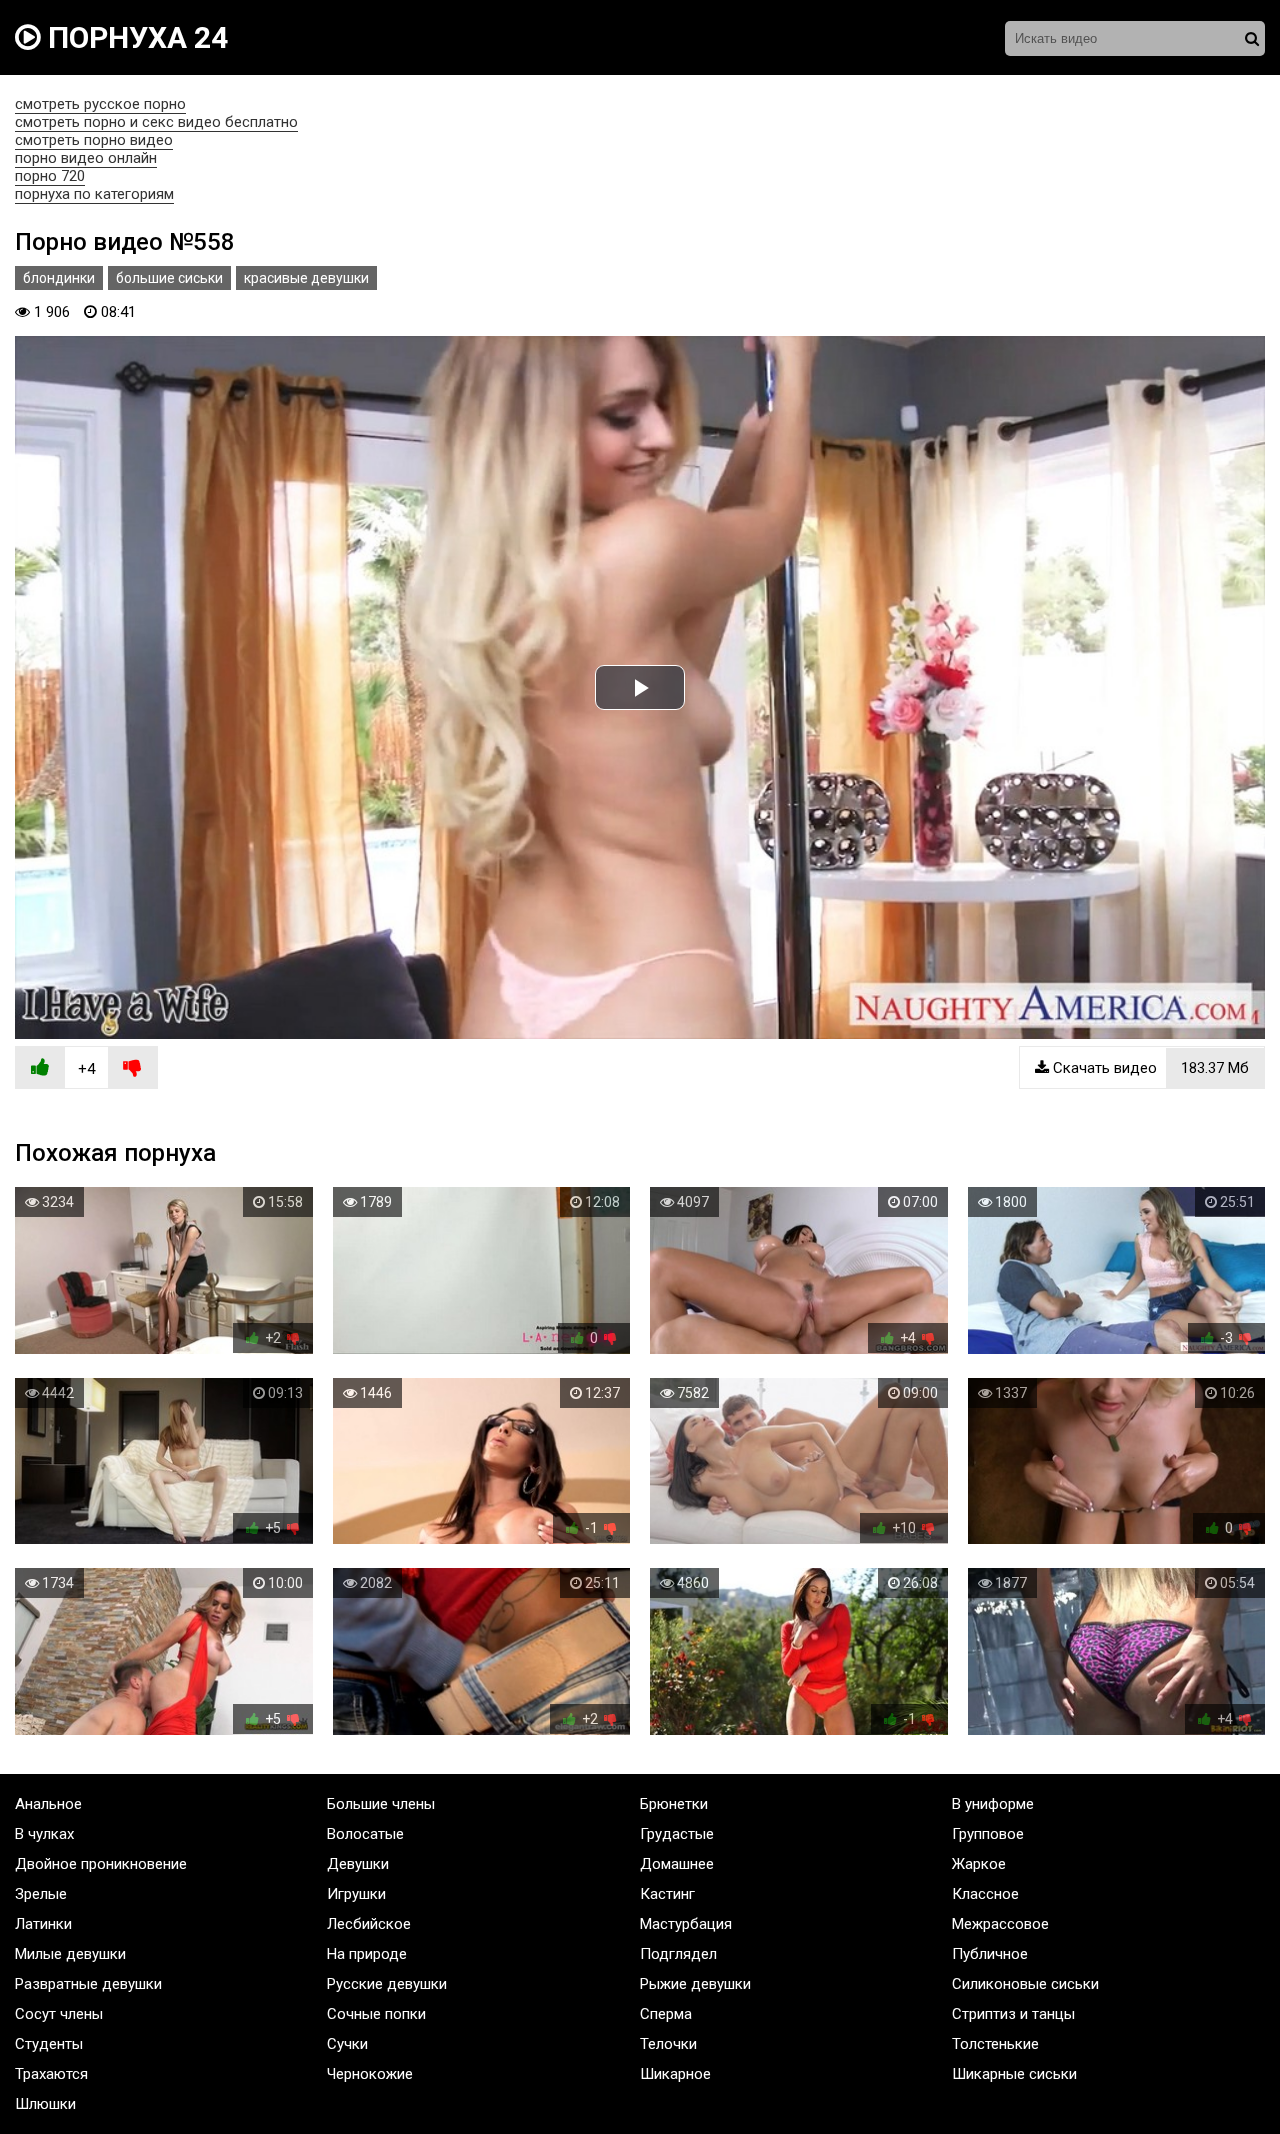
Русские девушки (387, 1984)
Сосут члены (59, 2014)
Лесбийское (369, 1924)
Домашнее (677, 1864)
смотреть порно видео (94, 140)
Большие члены (381, 1804)
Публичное (990, 1954)
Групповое (988, 1834)
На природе (367, 1954)
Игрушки (356, 1894)
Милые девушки (70, 1954)
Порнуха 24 (134, 37)
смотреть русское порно (100, 104)
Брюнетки (674, 1804)
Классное (985, 1894)
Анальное (48, 1804)
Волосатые (365, 1834)
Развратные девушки (88, 1984)
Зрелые (41, 1894)
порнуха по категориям (94, 194)
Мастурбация (686, 1924)
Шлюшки (45, 2104)
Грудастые (677, 1834)
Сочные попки (376, 2014)
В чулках (44, 1834)
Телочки (668, 2044)
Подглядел (678, 1954)
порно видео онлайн (86, 158)
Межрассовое (1000, 1924)
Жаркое (979, 1864)
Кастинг (667, 1894)
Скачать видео (1149, 1068)
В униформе (993, 1804)
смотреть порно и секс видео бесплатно (156, 122)
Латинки (43, 1924)
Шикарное (675, 2074)
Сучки (347, 2044)
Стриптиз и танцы (1013, 2014)
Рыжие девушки (695, 1984)
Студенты (49, 2044)
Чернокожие (370, 2074)
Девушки (358, 1864)
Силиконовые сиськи (1025, 1984)
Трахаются (51, 2074)
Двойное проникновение (101, 1864)
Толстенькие (995, 2044)
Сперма (666, 2014)
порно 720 (50, 176)
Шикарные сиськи (1014, 2074)
